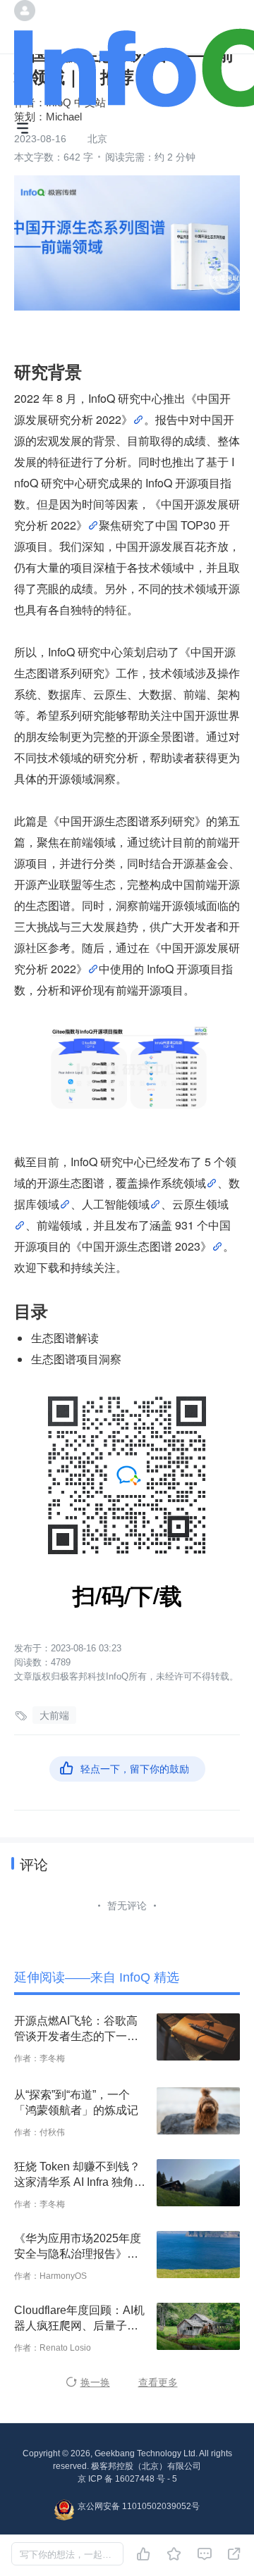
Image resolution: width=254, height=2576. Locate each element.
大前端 (54, 1715)
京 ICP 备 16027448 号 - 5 (127, 2479)
